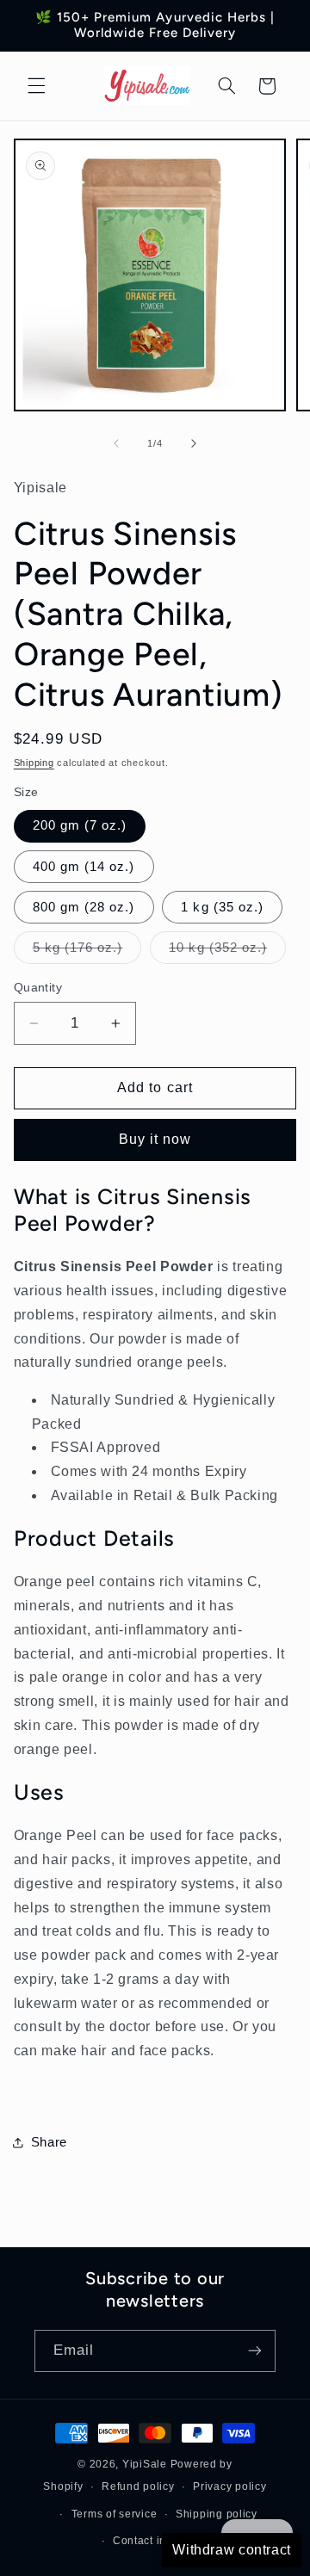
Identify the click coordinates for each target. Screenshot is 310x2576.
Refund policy (138, 2486)
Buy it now (155, 1139)
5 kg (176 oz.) (87, 952)
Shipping (34, 763)
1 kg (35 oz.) (222, 907)
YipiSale (145, 2464)
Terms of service (115, 2514)
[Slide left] (116, 443)
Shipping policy (217, 2514)
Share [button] (49, 2142)
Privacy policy (229, 2486)
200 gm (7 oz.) (80, 825)
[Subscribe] (255, 2351)
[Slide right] (194, 443)
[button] (36, 86)
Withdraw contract (232, 2550)
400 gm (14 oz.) (84, 867)
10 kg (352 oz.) (227, 952)
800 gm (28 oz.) (84, 907)
